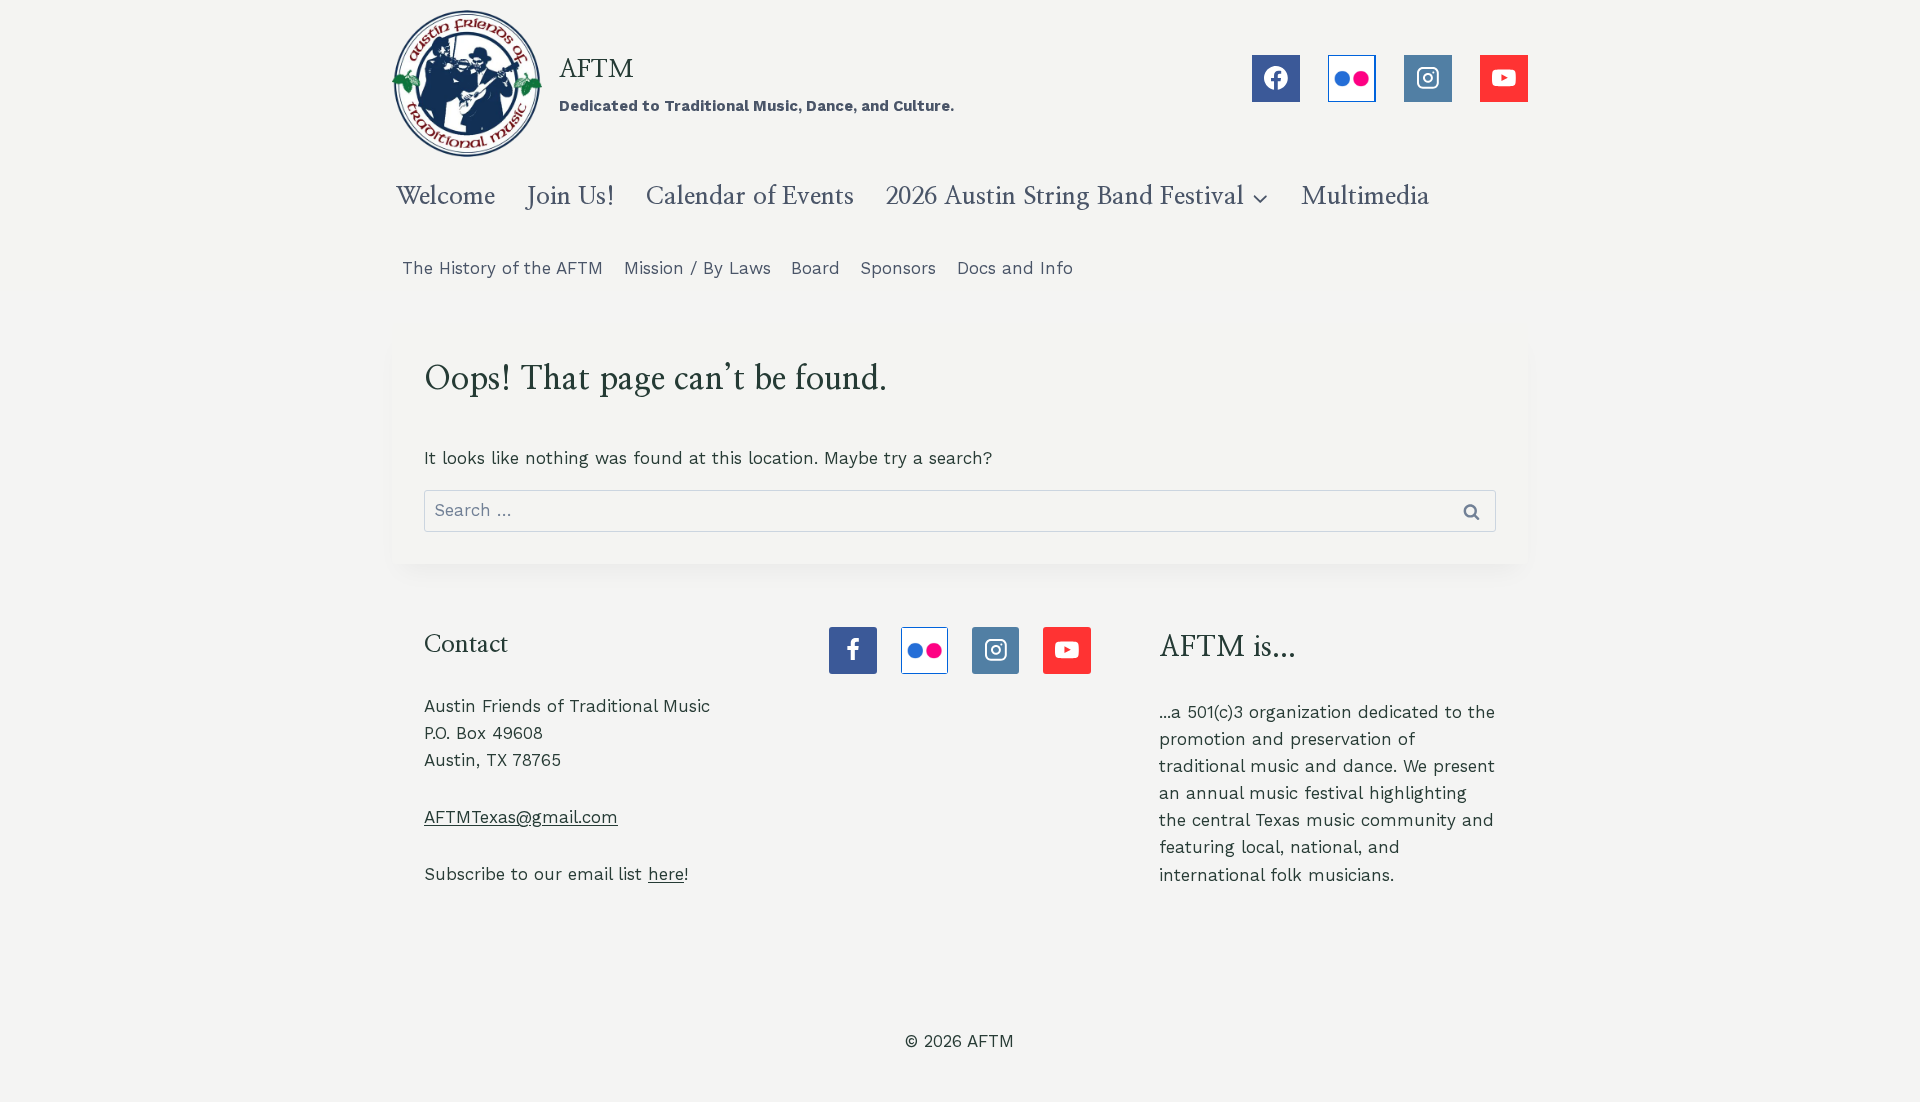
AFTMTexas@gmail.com (521, 817)
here (666, 874)
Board (815, 268)
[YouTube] (1504, 79)
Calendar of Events (750, 196)
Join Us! (570, 196)
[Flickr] (1352, 79)
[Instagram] (1428, 79)
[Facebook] (1276, 79)
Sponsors (898, 268)
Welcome (445, 196)
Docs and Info (1015, 268)
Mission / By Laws (697, 268)
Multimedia (1365, 196)
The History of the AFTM (502, 268)
